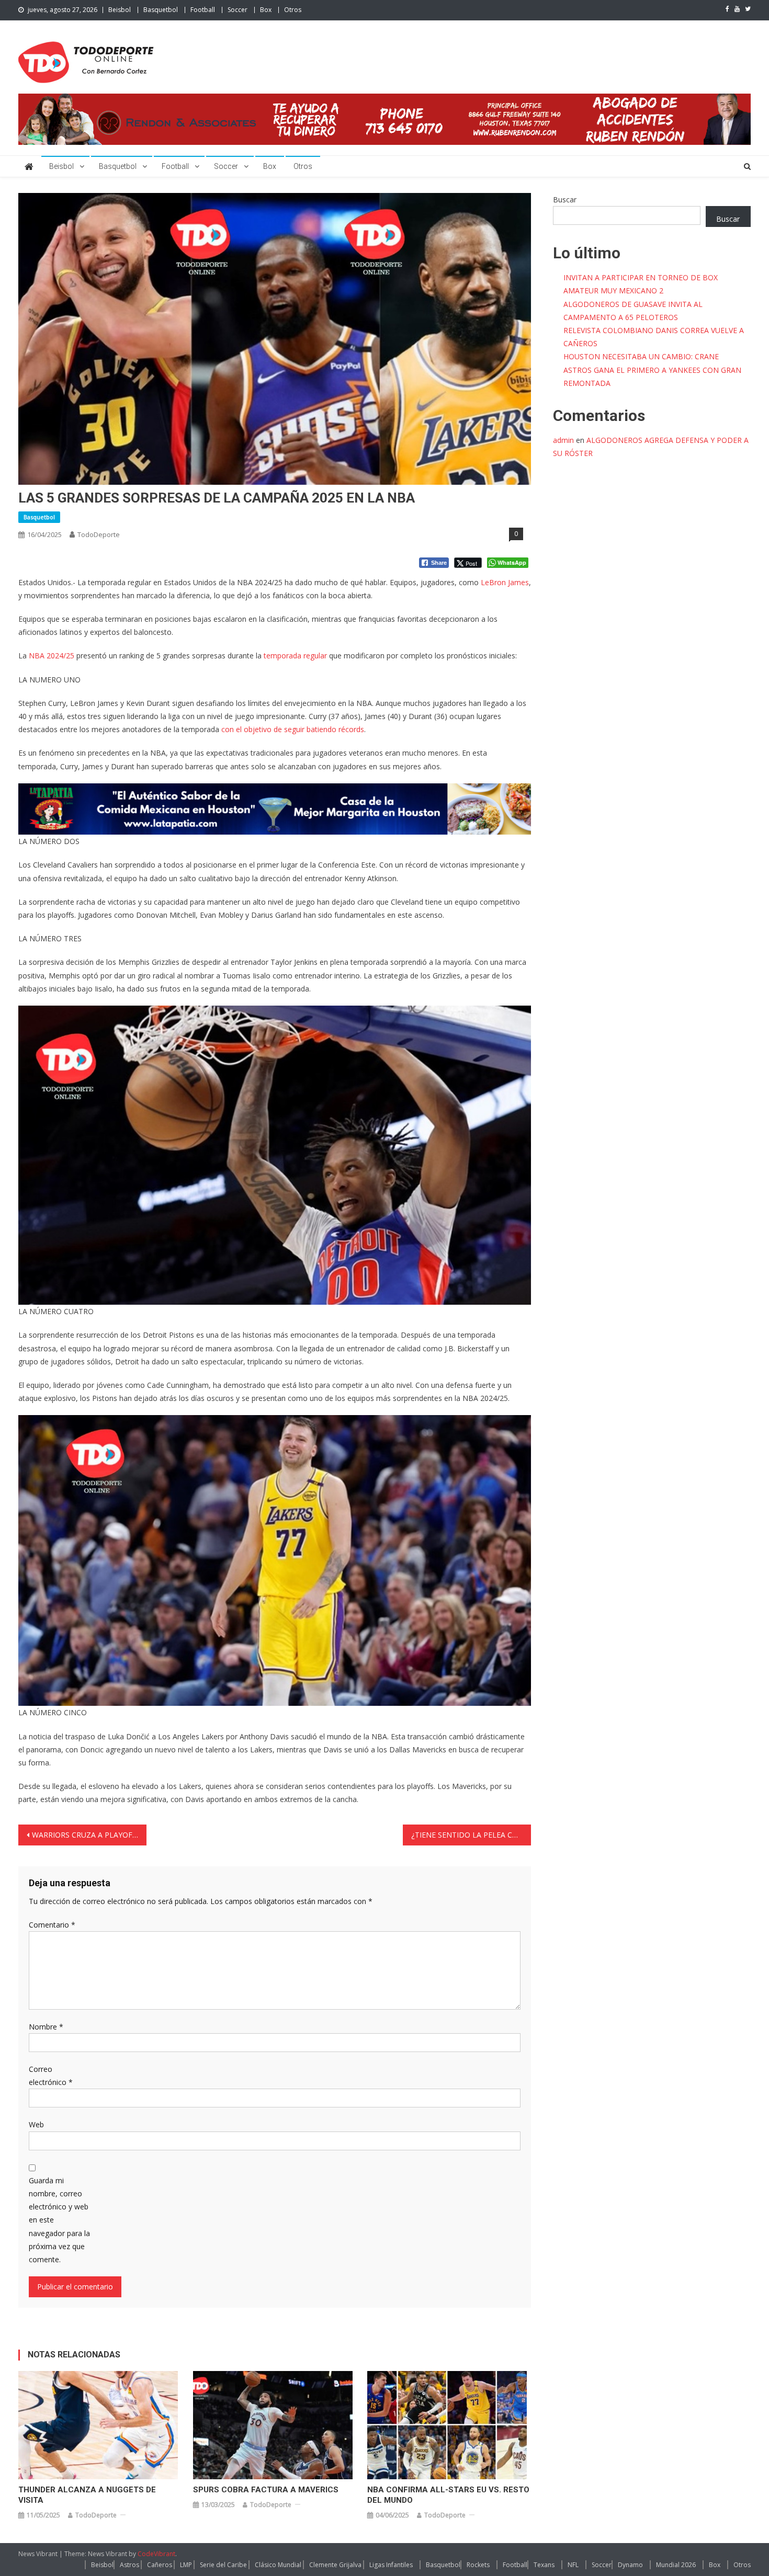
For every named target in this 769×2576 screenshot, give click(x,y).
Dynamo (630, 2565)
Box (266, 10)
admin (563, 440)
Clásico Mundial (278, 2565)
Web (36, 2124)
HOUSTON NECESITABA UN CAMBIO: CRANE (641, 356)
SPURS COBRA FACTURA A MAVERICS (266, 2490)
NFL (573, 2565)
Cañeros (160, 2565)
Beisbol (120, 10)
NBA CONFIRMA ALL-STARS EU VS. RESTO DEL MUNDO (448, 2495)
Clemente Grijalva (335, 2565)
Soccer (238, 10)
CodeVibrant (156, 2554)
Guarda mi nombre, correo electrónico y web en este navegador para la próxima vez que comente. (59, 2220)
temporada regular (296, 656)
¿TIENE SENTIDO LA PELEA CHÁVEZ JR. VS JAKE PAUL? (471, 1835)
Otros (293, 10)
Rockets (478, 2565)
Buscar (565, 200)
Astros (129, 2565)
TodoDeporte (99, 534)
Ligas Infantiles (391, 2565)
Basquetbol (161, 10)
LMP (186, 2565)
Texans (544, 2565)
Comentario (52, 1925)
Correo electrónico (51, 2076)
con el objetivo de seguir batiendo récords (293, 729)
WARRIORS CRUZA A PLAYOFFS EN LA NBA (89, 1835)
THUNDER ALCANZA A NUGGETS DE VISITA (87, 2495)
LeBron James (505, 582)
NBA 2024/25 (52, 656)
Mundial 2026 (676, 2565)
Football (203, 10)
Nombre (46, 2027)
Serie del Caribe (223, 2565)
